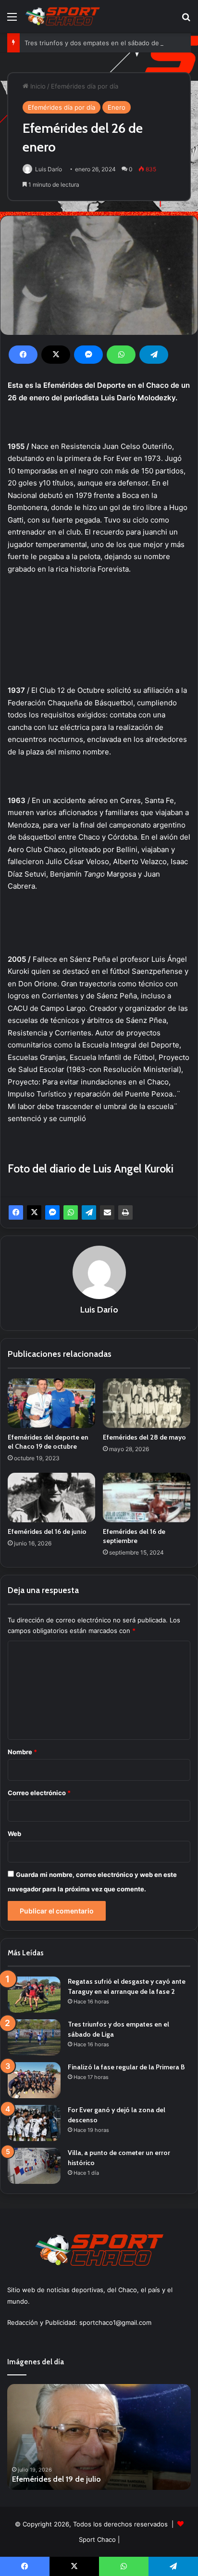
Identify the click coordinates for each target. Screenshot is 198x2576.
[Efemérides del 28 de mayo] (147, 1403)
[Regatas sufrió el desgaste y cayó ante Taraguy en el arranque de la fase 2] (34, 1995)
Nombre (22, 1752)
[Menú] (12, 20)
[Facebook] (23, 355)
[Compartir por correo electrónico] (107, 1212)
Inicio (37, 86)
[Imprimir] (125, 1212)
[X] (56, 355)
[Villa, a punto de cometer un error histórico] (34, 2166)
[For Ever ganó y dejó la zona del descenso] (34, 2123)
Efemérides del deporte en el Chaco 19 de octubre (48, 1442)
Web (14, 1834)
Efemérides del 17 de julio (57, 2479)
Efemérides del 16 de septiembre (134, 1536)
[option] (100, 2437)
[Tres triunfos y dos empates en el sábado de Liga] (34, 2037)
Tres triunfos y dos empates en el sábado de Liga (99, 43)
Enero (117, 107)
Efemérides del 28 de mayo (144, 1437)
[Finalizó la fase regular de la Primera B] (34, 2080)
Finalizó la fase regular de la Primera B (126, 2067)
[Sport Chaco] (62, 16)
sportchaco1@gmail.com (115, 2322)
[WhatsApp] (121, 355)
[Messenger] (88, 355)
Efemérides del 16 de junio (47, 1531)
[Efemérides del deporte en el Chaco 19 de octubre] (51, 1403)
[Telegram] (154, 355)
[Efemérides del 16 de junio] (51, 1498)
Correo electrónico (39, 1793)
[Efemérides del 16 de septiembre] (147, 1498)
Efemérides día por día (85, 86)
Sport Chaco (97, 2539)
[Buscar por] (186, 20)
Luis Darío (49, 169)
